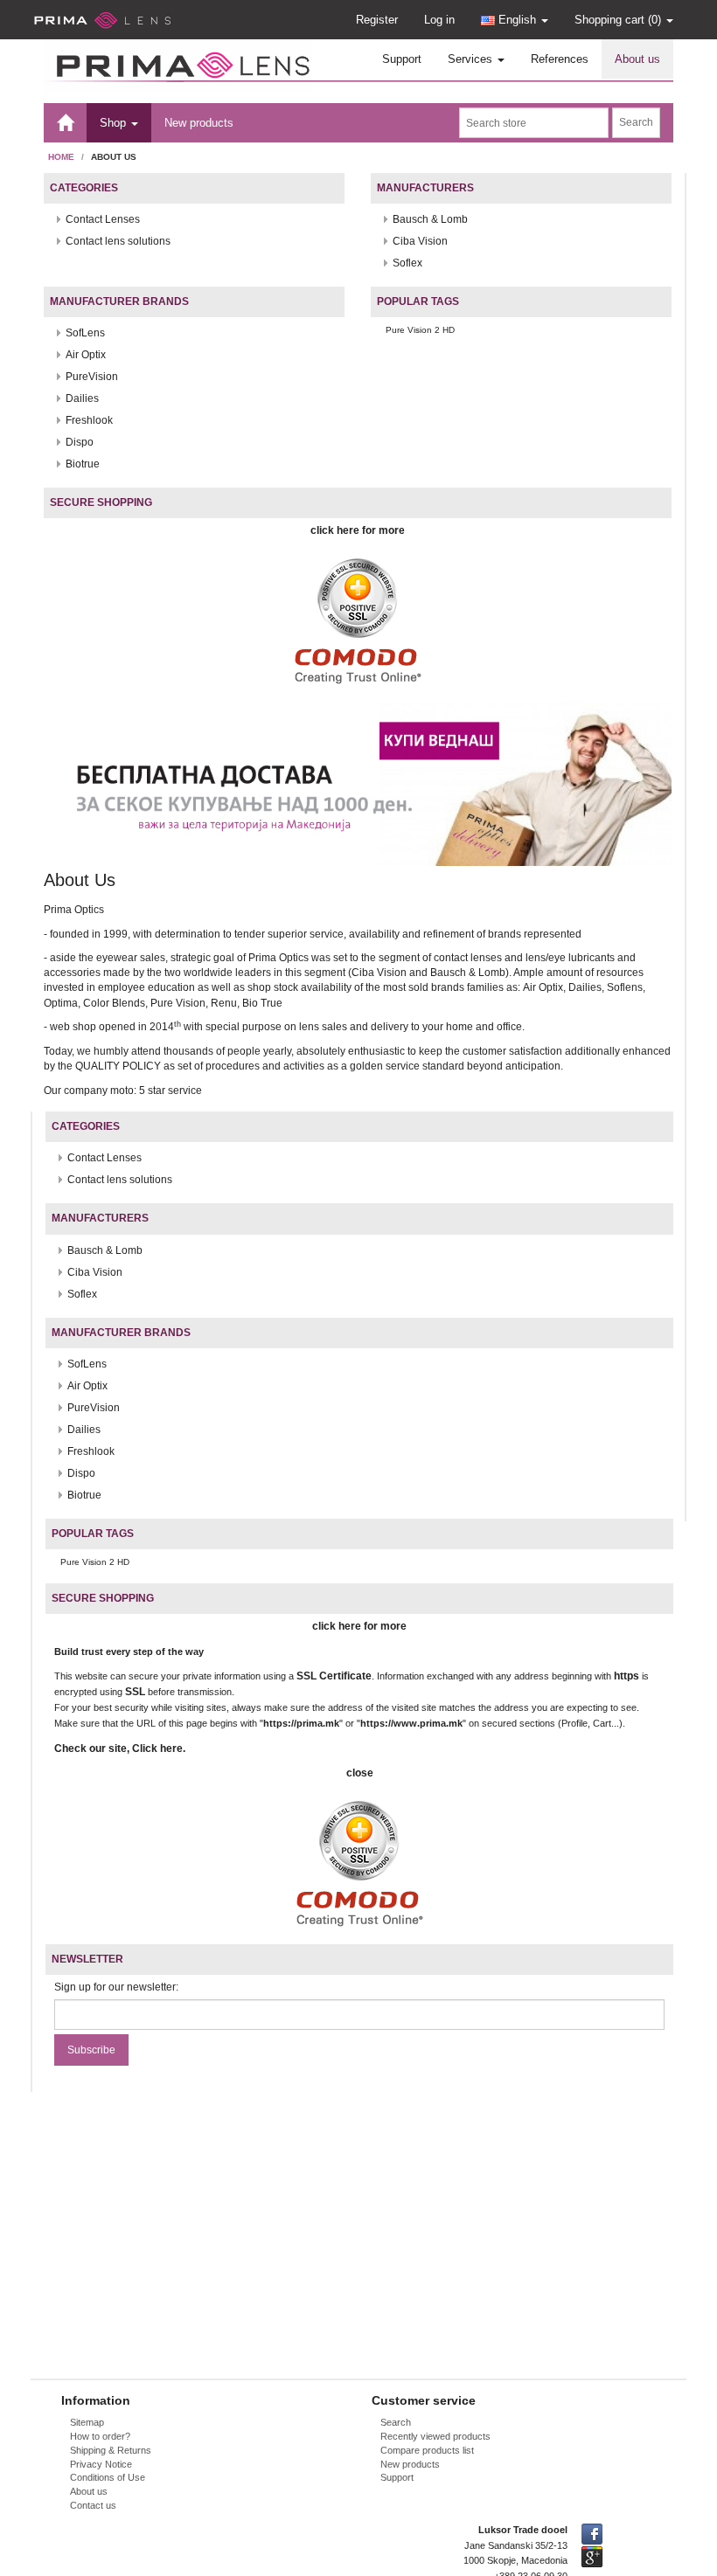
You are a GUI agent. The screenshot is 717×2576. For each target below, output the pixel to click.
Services (472, 59)
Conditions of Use (108, 2477)
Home (61, 157)
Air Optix (86, 355)
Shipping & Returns (111, 2450)
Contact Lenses (103, 219)
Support (402, 59)
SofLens (85, 333)
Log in (439, 20)
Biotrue (83, 464)
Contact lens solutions (118, 241)
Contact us (93, 2505)
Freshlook (89, 420)
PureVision (92, 377)
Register (377, 20)
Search (396, 2422)
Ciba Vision (420, 241)
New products (199, 123)
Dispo (80, 442)
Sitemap (87, 2422)
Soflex (407, 263)
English (517, 20)
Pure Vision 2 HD (420, 330)
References (560, 59)
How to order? (100, 2436)
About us (637, 59)
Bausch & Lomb (430, 219)
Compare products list (427, 2450)
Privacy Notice (101, 2464)
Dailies (82, 398)
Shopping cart (618, 20)
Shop (115, 123)
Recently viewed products (435, 2436)
